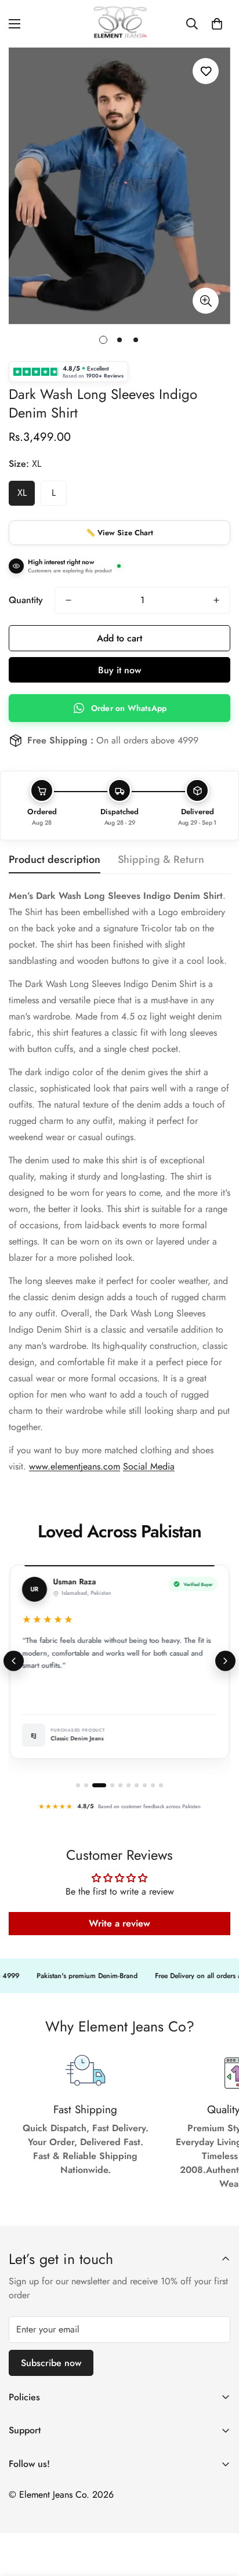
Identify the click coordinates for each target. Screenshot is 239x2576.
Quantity (26, 600)
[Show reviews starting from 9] (153, 1785)
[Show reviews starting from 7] (137, 1785)
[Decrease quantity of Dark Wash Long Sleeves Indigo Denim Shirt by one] (68, 600)
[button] (217, 24)
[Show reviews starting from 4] (112, 1785)
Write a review (119, 1923)
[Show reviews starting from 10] (161, 1785)
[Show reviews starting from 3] (99, 1785)
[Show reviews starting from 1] (78, 1785)
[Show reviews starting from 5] (120, 1785)
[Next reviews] (225, 1661)
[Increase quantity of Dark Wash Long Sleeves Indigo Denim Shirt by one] (216, 600)
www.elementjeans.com (75, 1466)
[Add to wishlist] (206, 71)
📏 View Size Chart (119, 533)
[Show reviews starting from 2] (86, 1785)
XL (22, 493)
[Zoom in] (206, 301)
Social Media (149, 1466)
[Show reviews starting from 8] (145, 1785)
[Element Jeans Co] (119, 24)
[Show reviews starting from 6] (128, 1785)
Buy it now (119, 670)
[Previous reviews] (14, 1661)
